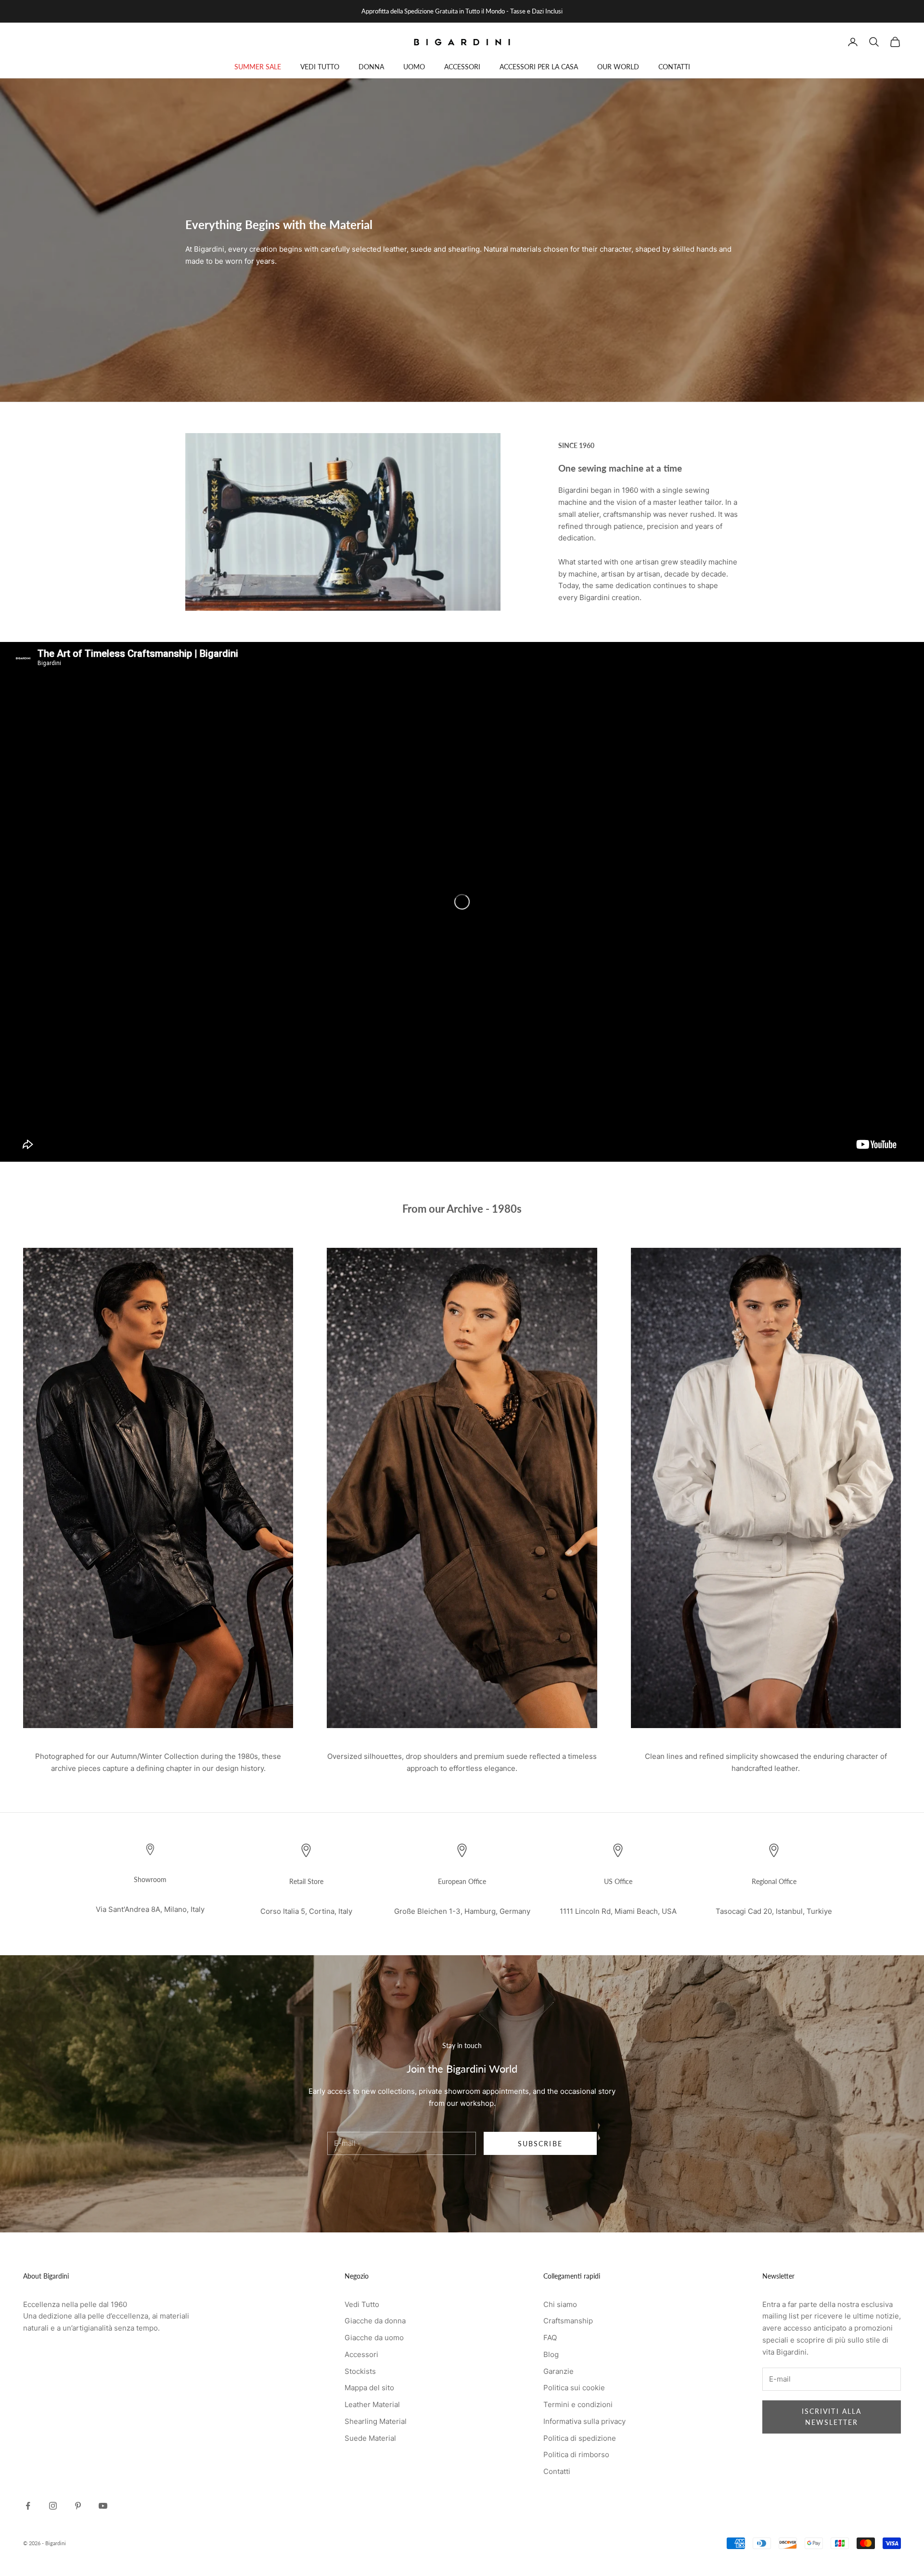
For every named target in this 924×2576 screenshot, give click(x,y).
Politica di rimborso (576, 2454)
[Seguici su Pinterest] (78, 2506)
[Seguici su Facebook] (28, 2506)
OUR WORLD (618, 67)
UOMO (414, 67)
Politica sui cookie (574, 2388)
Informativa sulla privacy (584, 2421)
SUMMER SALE (258, 67)
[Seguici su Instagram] (53, 2506)
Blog (551, 2354)
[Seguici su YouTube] (103, 2506)
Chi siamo (560, 2304)
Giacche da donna (375, 2321)
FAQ (550, 2338)
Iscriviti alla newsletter (832, 2417)
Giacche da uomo (374, 2338)
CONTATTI (674, 67)
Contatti (557, 2471)
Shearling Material (376, 2421)
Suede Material (370, 2438)
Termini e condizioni (578, 2404)
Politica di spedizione (580, 2438)
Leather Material (372, 2404)
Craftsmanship (568, 2321)
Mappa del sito (369, 2388)
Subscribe (540, 2144)
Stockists (360, 2371)
